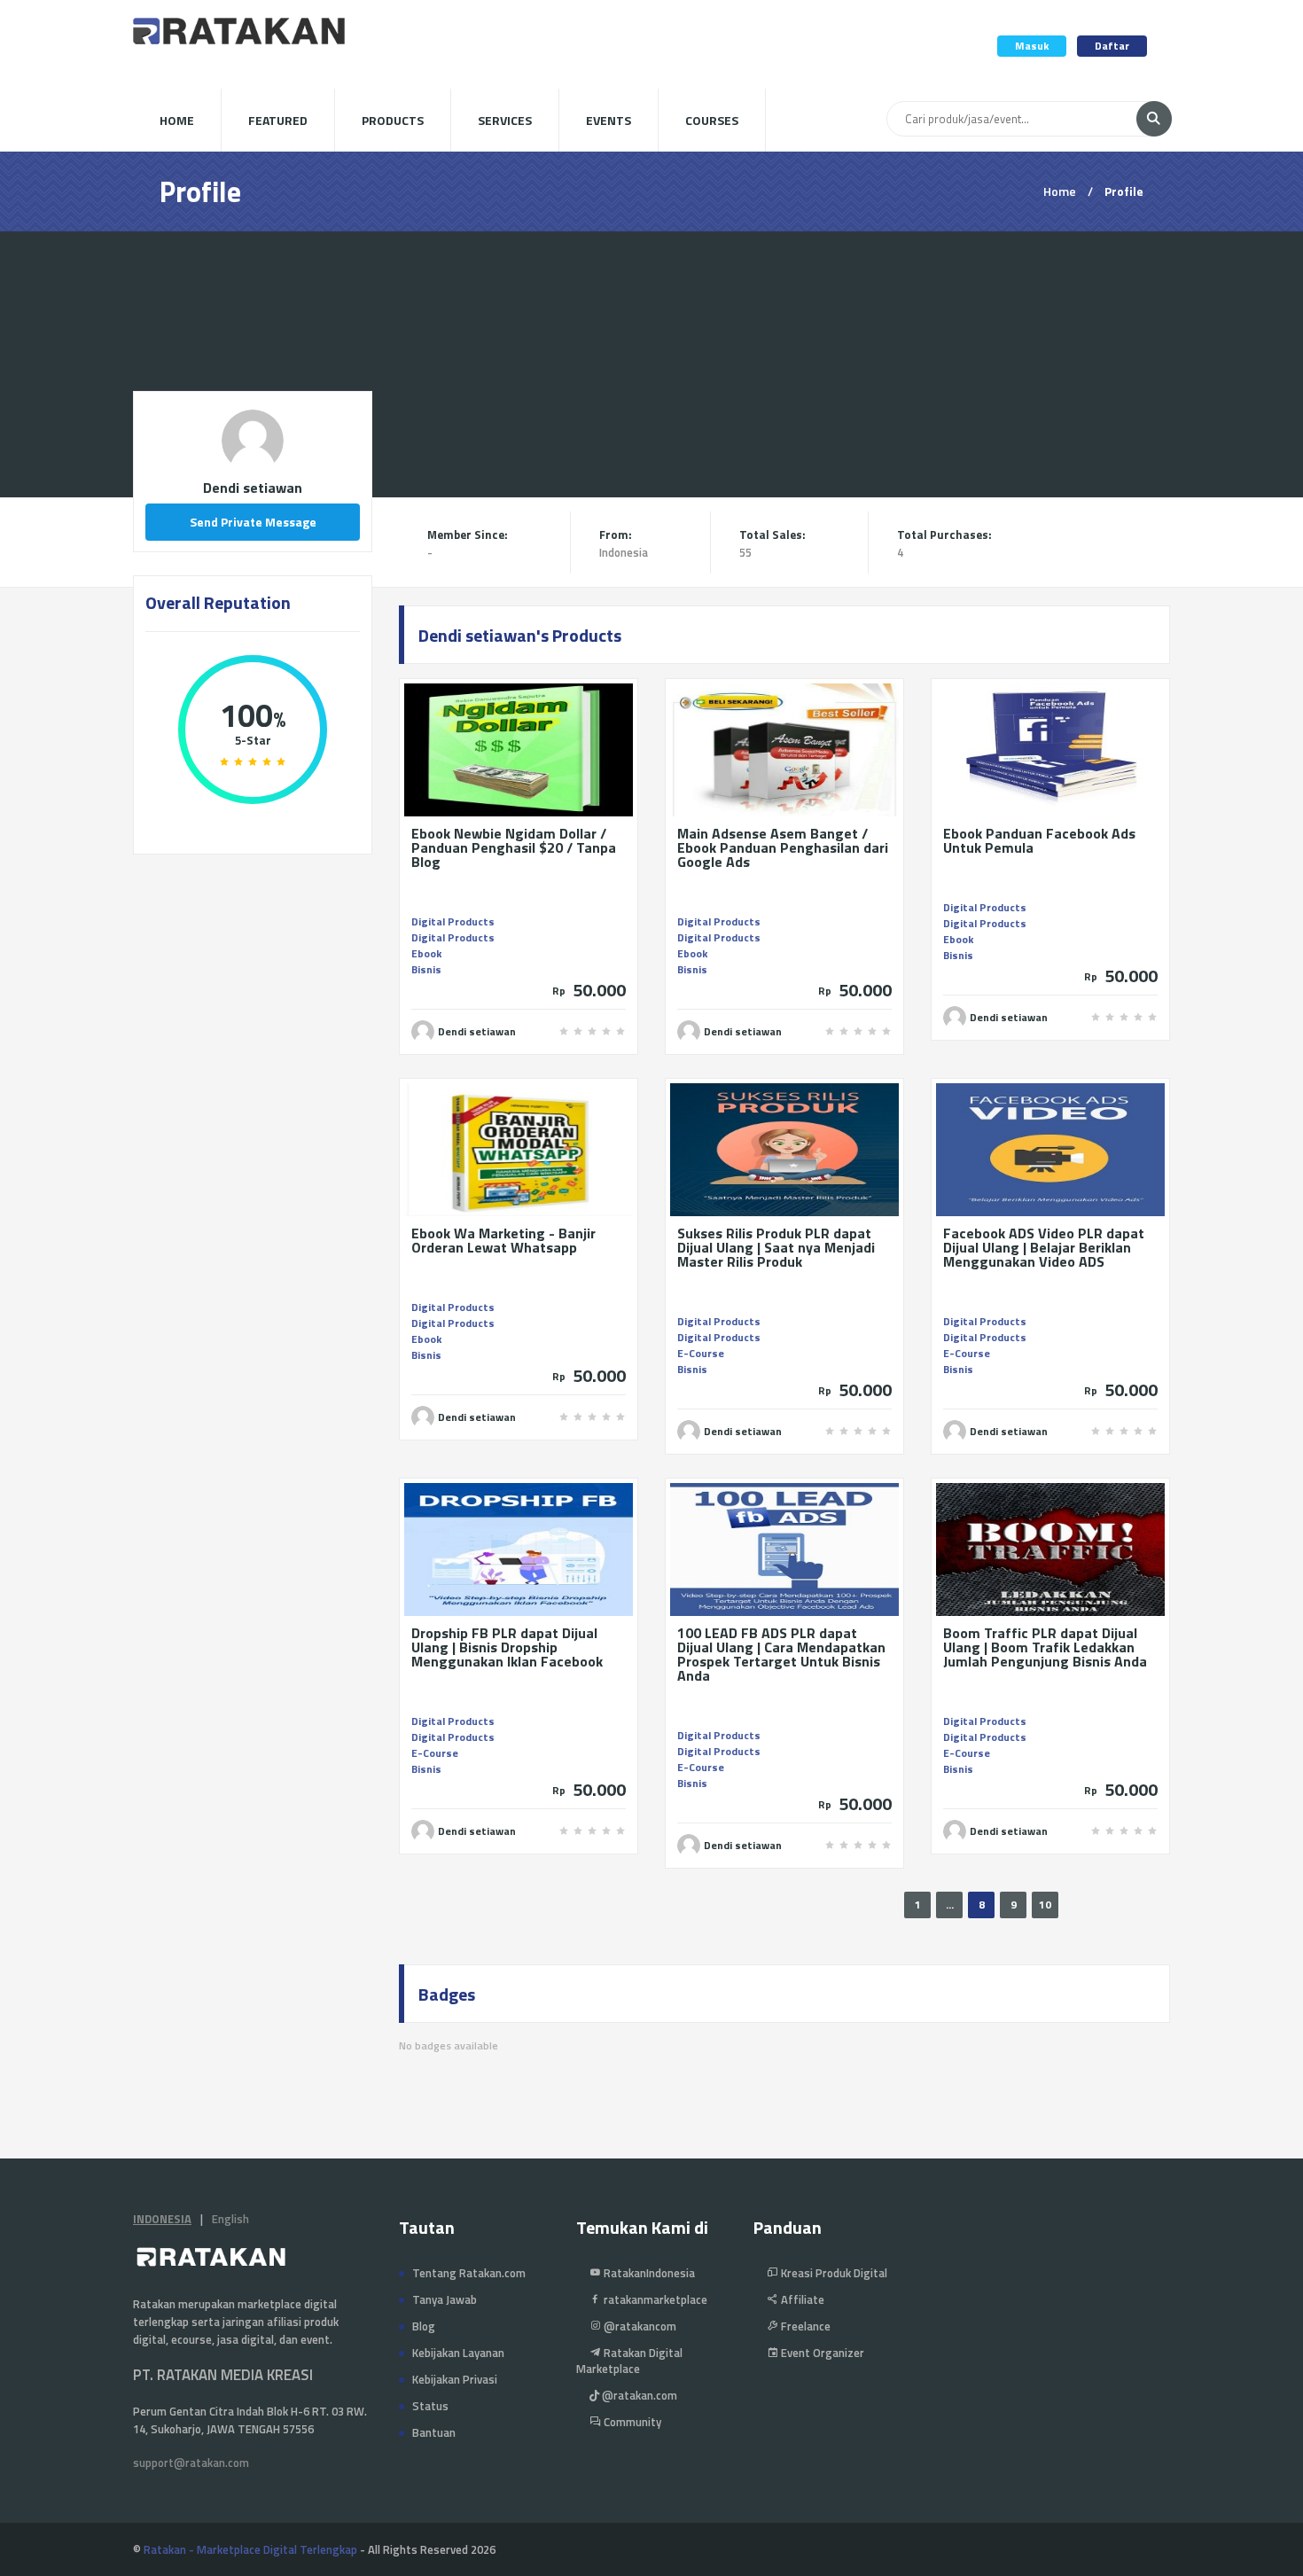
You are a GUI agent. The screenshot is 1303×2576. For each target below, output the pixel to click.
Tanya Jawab (445, 2299)
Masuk (1032, 46)
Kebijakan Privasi (455, 2379)
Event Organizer (821, 2353)
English (230, 2219)
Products (393, 120)
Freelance (804, 2326)
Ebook (426, 953)
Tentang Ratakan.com (469, 2273)
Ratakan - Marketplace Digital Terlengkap (250, 2549)
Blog (424, 2326)
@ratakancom (639, 2326)
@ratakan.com (638, 2395)
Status (430, 2406)
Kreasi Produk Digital (833, 2273)
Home (177, 120)
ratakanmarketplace (654, 2299)
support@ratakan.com (191, 2463)
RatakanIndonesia (648, 2273)
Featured (278, 120)
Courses (712, 120)
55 (745, 552)
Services (505, 120)
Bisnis (426, 969)
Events (609, 120)
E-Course (701, 1353)
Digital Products (453, 921)
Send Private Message (253, 522)
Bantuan (434, 2432)
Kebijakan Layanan (458, 2353)
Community (631, 2422)
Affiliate (801, 2299)
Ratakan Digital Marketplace (629, 2361)
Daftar (1112, 46)
